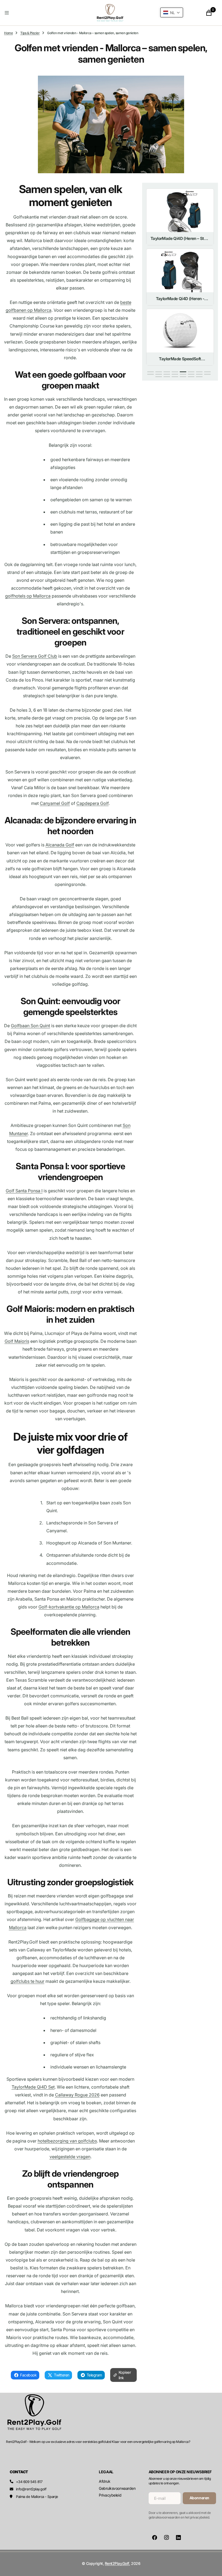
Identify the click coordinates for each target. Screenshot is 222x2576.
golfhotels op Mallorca (28, 596)
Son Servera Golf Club (35, 656)
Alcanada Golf (60, 845)
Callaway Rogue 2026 (77, 2095)
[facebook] (155, 2538)
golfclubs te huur (27, 1981)
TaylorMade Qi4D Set (33, 2087)
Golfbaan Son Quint (30, 1026)
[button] (39, 13)
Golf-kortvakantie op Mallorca (69, 1607)
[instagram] (166, 2538)
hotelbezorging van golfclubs (67, 2141)
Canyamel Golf (55, 803)
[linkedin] (178, 2538)
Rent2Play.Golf (117, 2563)
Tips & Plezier (30, 33)
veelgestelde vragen (70, 2157)
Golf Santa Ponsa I (24, 1191)
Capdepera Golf (92, 803)
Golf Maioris (17, 1341)
